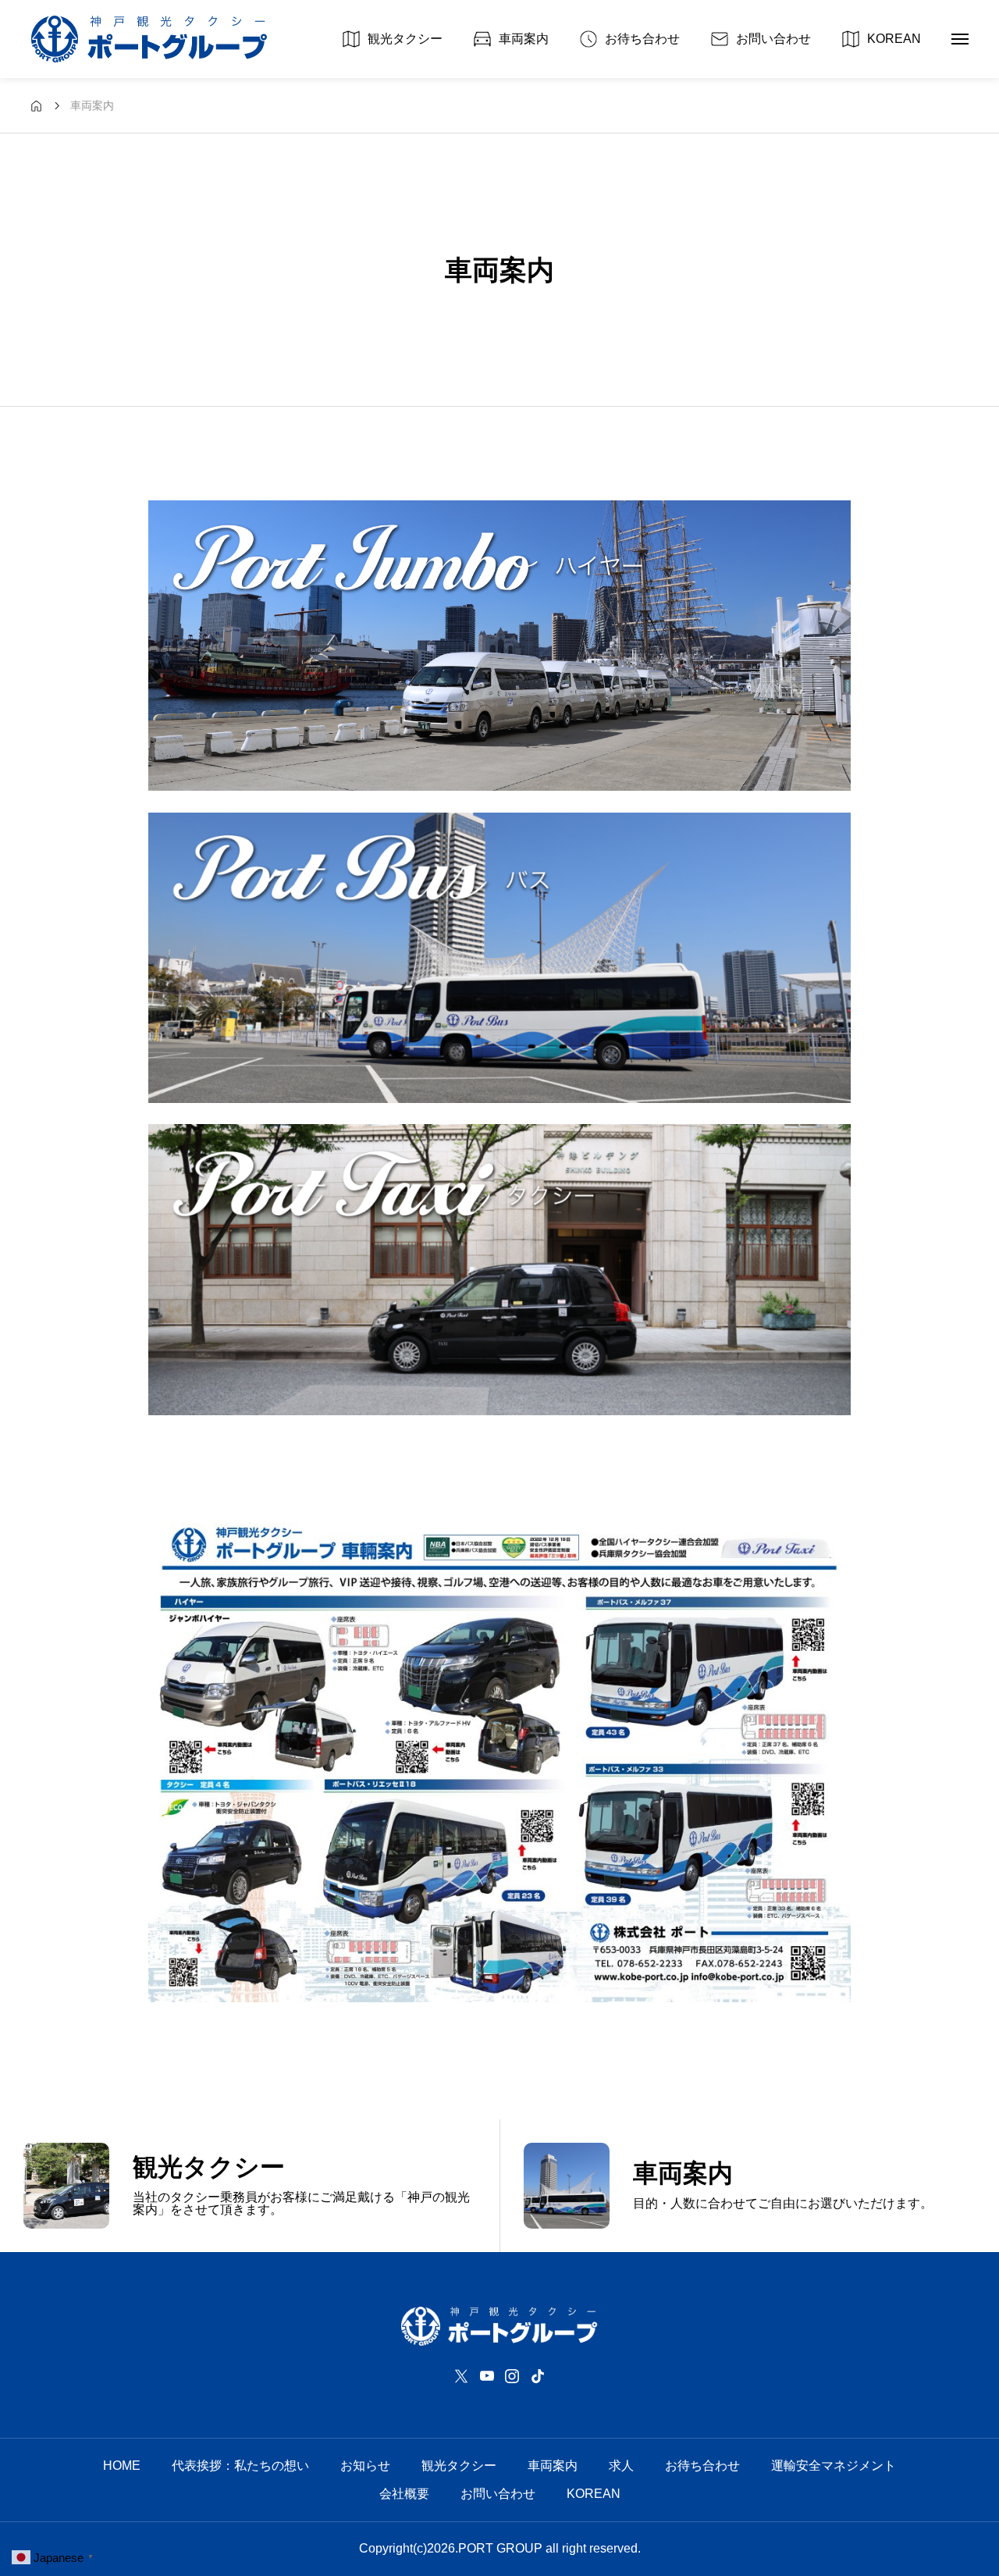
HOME (122, 2466)
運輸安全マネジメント (834, 2466)
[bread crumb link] (36, 106)
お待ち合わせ (702, 2466)
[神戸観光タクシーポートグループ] (149, 39)
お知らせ (365, 2466)
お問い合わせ (498, 2494)
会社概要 (404, 2494)
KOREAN (594, 2494)
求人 (621, 2466)
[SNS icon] (461, 2376)
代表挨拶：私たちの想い (240, 2466)
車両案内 (553, 2466)
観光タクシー (459, 2466)
